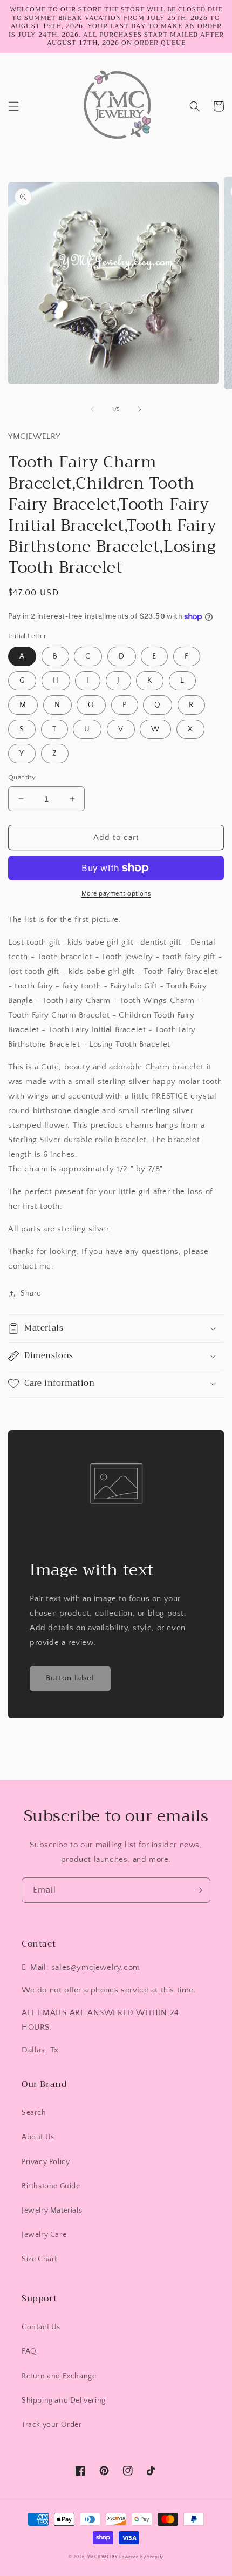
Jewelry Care (44, 2235)
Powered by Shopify (141, 2557)
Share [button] (31, 1293)
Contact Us (41, 2327)
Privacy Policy (46, 2162)
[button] (13, 106)
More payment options (116, 894)
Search (34, 2113)
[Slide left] (92, 409)
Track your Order (52, 2425)
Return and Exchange (59, 2376)
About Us (38, 2137)
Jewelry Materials (52, 2211)
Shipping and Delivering (64, 2401)
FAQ (29, 2351)
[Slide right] (140, 409)
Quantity (22, 777)
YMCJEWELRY (103, 2557)
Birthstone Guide (51, 2186)
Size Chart (39, 2259)
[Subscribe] (198, 1890)
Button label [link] (70, 1678)
